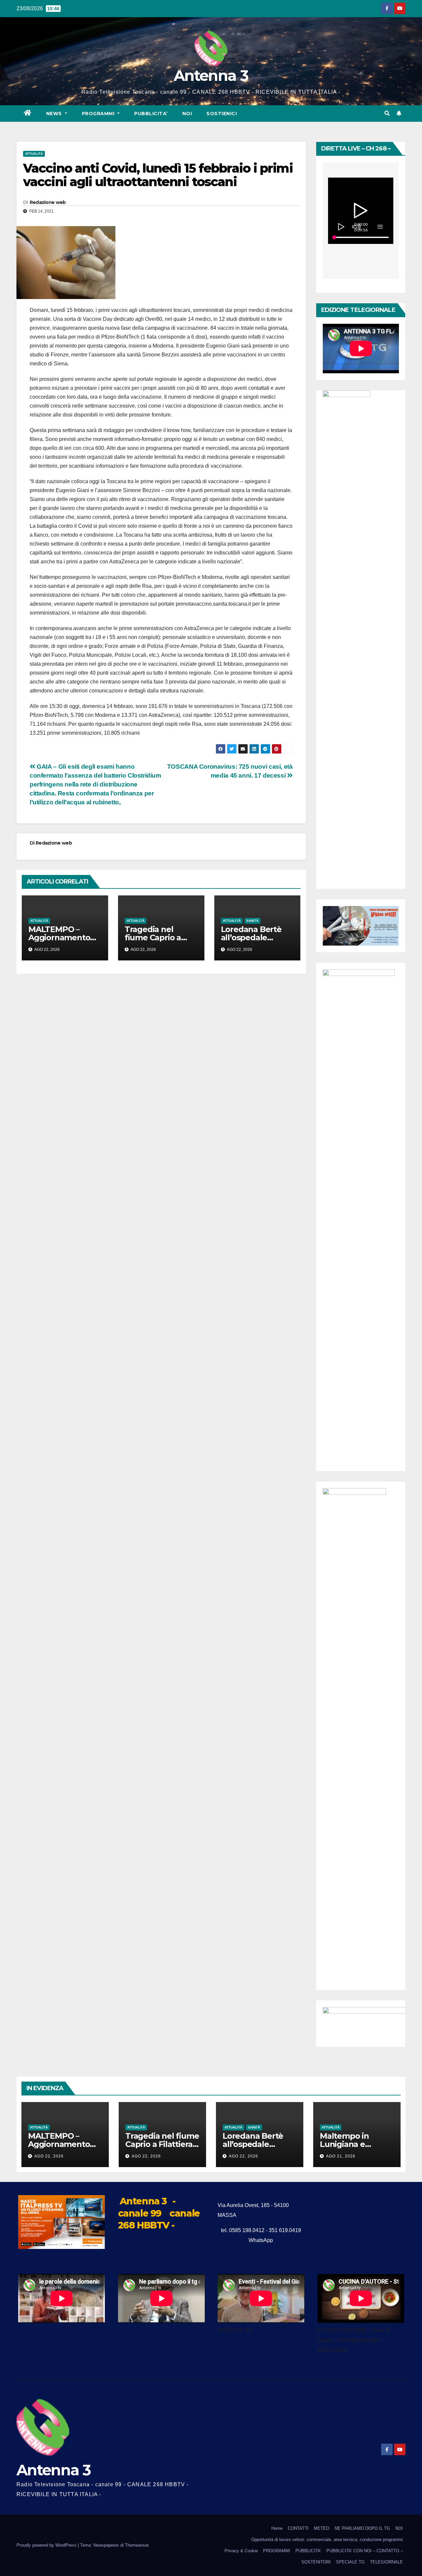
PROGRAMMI (277, 2551)
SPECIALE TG (350, 2562)
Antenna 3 (211, 75)
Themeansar (137, 2545)
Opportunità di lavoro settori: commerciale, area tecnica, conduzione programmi (327, 2540)
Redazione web (48, 202)
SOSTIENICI (222, 114)
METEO (322, 2528)
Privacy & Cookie (241, 2551)
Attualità (34, 154)
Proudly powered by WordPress (47, 2545)
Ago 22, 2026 (49, 2156)
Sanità (252, 921)
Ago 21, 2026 (341, 2156)
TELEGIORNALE (386, 2562)
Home (277, 2528)
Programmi (99, 114)
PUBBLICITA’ (151, 114)
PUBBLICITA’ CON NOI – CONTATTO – (365, 2551)
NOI (187, 114)
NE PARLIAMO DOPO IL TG (362, 2528)
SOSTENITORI (316, 2562)
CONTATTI (298, 2528)
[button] (387, 113)
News (55, 114)
